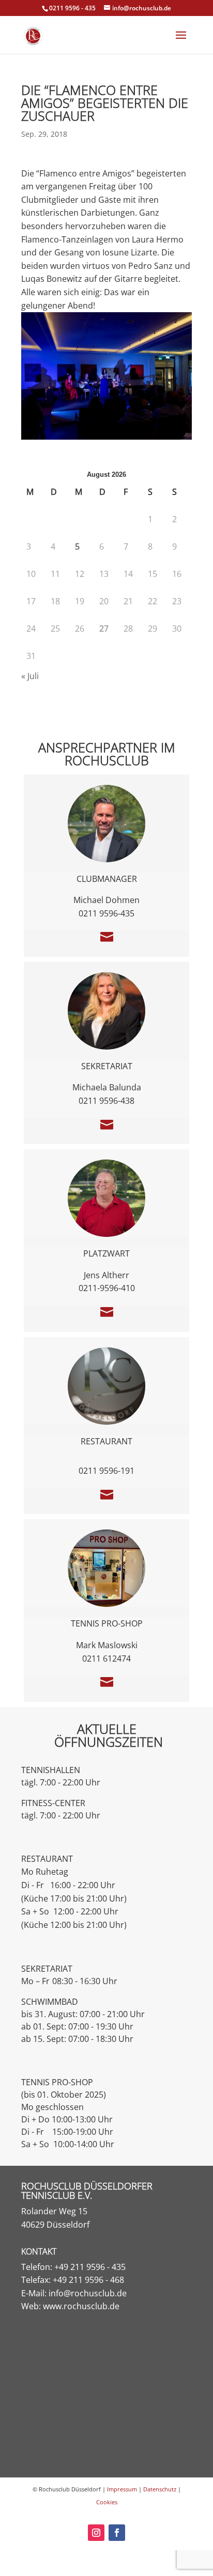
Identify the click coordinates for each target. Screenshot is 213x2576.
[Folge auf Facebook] (117, 2533)
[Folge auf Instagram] (96, 2533)
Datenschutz (160, 2489)
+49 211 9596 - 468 (88, 2280)
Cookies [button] (107, 2502)
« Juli (30, 676)
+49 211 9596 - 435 (90, 2267)
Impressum (122, 2489)
